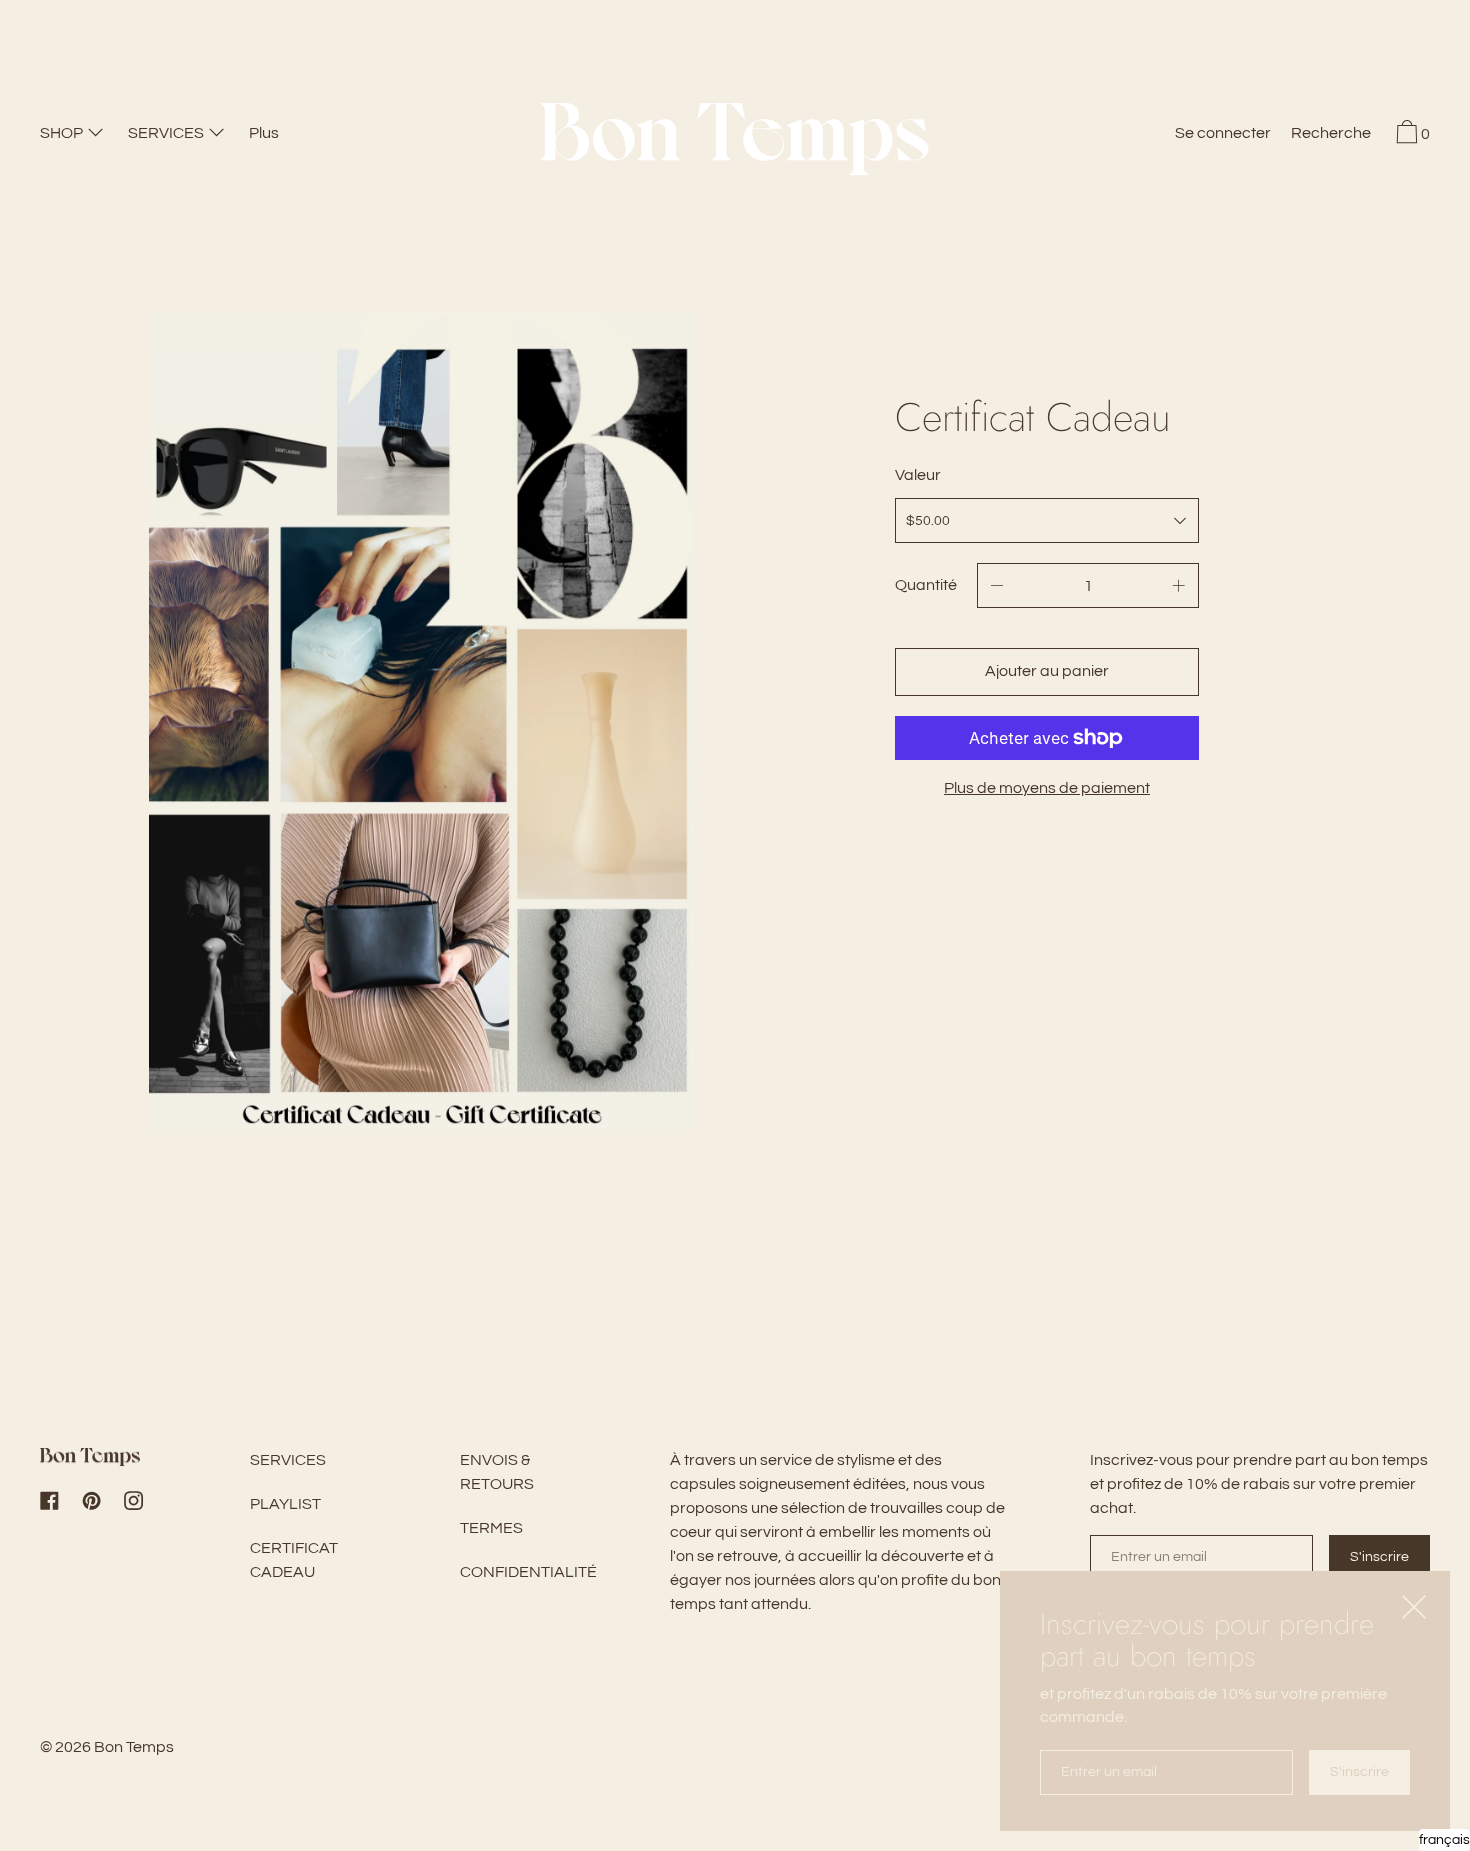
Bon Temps (134, 1747)
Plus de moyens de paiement (1047, 788)
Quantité (926, 585)
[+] (1179, 585)
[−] (997, 585)
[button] (1331, 136)
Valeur (918, 475)
